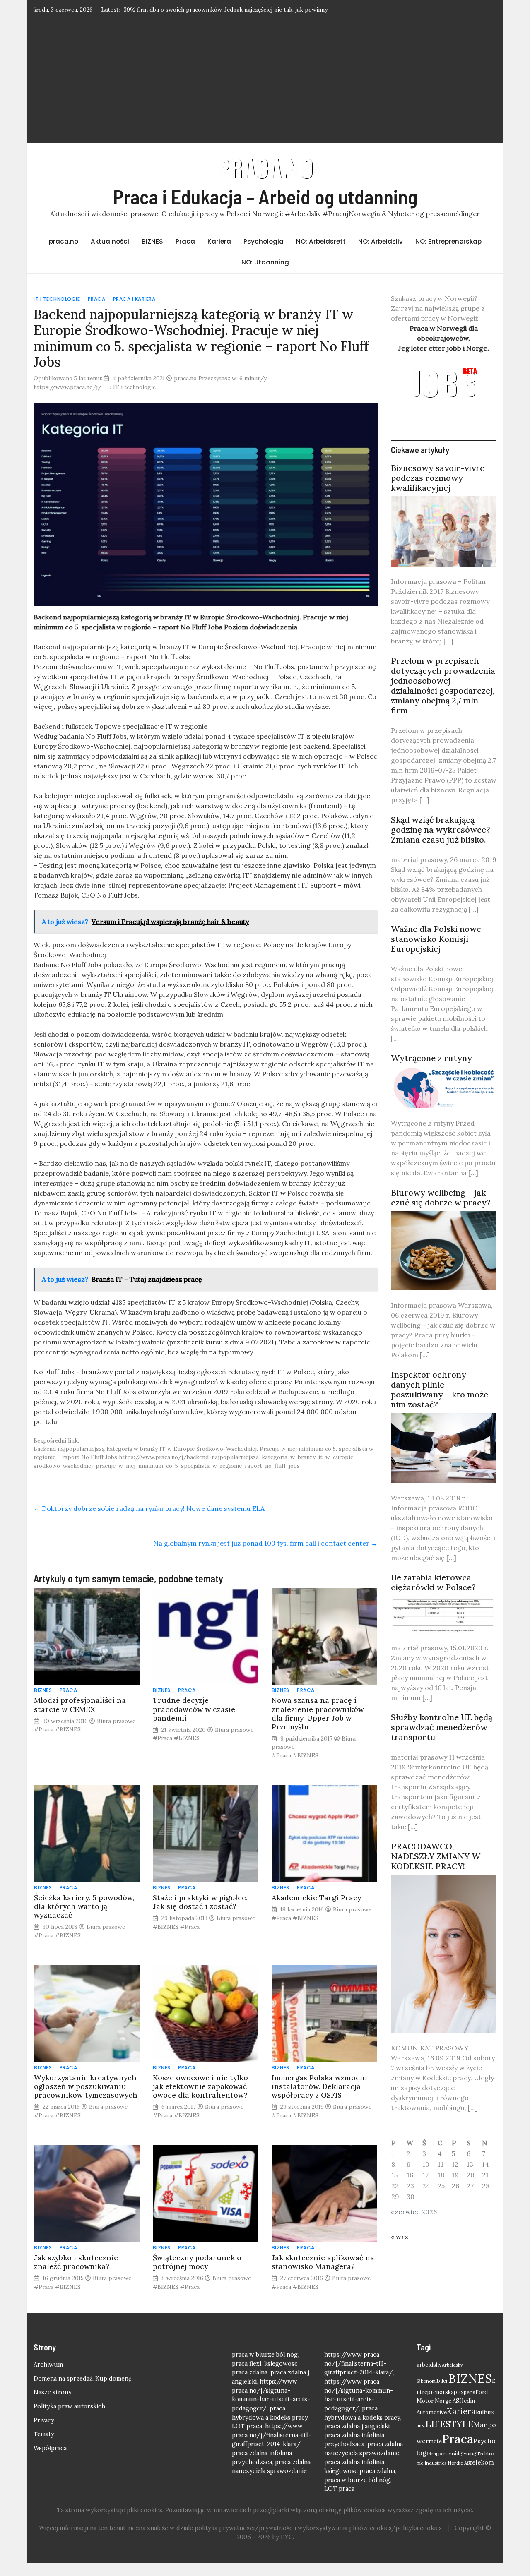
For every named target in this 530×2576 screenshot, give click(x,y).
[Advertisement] (265, 78)
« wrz (400, 2237)
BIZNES (152, 241)
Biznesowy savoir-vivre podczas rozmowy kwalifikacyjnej (438, 478)
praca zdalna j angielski (357, 2426)
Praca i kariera (134, 299)
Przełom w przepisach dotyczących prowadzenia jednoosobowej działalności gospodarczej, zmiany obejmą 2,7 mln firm (443, 685)
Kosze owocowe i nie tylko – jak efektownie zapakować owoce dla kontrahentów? (204, 2086)
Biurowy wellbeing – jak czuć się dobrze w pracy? (441, 1197)
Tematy (44, 2434)
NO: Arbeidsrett (321, 241)
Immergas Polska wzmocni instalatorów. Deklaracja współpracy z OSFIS (319, 2086)
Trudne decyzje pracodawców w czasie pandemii (194, 1709)
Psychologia (264, 241)
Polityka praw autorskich (69, 2406)
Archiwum (48, 2365)
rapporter (442, 2454)
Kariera (219, 241)
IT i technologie (57, 299)
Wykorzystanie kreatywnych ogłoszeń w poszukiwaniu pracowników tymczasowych (86, 2086)
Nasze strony (53, 2392)
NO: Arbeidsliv (381, 241)
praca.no (64, 241)
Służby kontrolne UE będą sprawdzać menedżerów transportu (442, 1727)
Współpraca (50, 2448)
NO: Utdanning (265, 262)
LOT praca (247, 2426)
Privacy (44, 2420)
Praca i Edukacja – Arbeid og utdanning (265, 197)
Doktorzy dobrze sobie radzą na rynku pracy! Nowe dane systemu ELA (149, 1508)
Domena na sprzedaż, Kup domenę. (83, 2379)
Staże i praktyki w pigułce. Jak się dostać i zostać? (200, 1902)
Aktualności (110, 241)
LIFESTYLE (449, 2424)
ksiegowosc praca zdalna (360, 2471)
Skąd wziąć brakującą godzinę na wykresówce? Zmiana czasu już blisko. (441, 829)
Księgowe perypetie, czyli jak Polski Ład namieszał (191, 10)
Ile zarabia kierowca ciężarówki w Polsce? (433, 1582)
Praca (185, 241)
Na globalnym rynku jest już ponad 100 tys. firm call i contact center (265, 1543)
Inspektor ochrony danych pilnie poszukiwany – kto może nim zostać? (440, 1389)
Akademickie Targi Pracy (316, 1898)
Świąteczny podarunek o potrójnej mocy (197, 2262)
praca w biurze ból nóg (265, 2355)
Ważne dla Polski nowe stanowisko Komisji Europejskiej (436, 939)
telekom (482, 2462)
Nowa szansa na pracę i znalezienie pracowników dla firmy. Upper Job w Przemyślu (318, 1713)
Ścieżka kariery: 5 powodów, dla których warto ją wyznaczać (84, 1906)
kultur (484, 2412)
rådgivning (464, 2453)
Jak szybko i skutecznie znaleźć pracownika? (76, 2262)
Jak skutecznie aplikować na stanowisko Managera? (323, 2262)
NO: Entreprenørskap (448, 241)
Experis (466, 2392)
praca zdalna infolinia (354, 2462)
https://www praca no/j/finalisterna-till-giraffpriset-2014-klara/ (272, 2435)
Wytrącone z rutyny (431, 1058)
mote (435, 2441)
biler (442, 2381)
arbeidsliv (429, 2365)
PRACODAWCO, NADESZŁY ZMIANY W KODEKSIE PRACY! (436, 1856)
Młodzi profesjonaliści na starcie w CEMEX (80, 1705)
